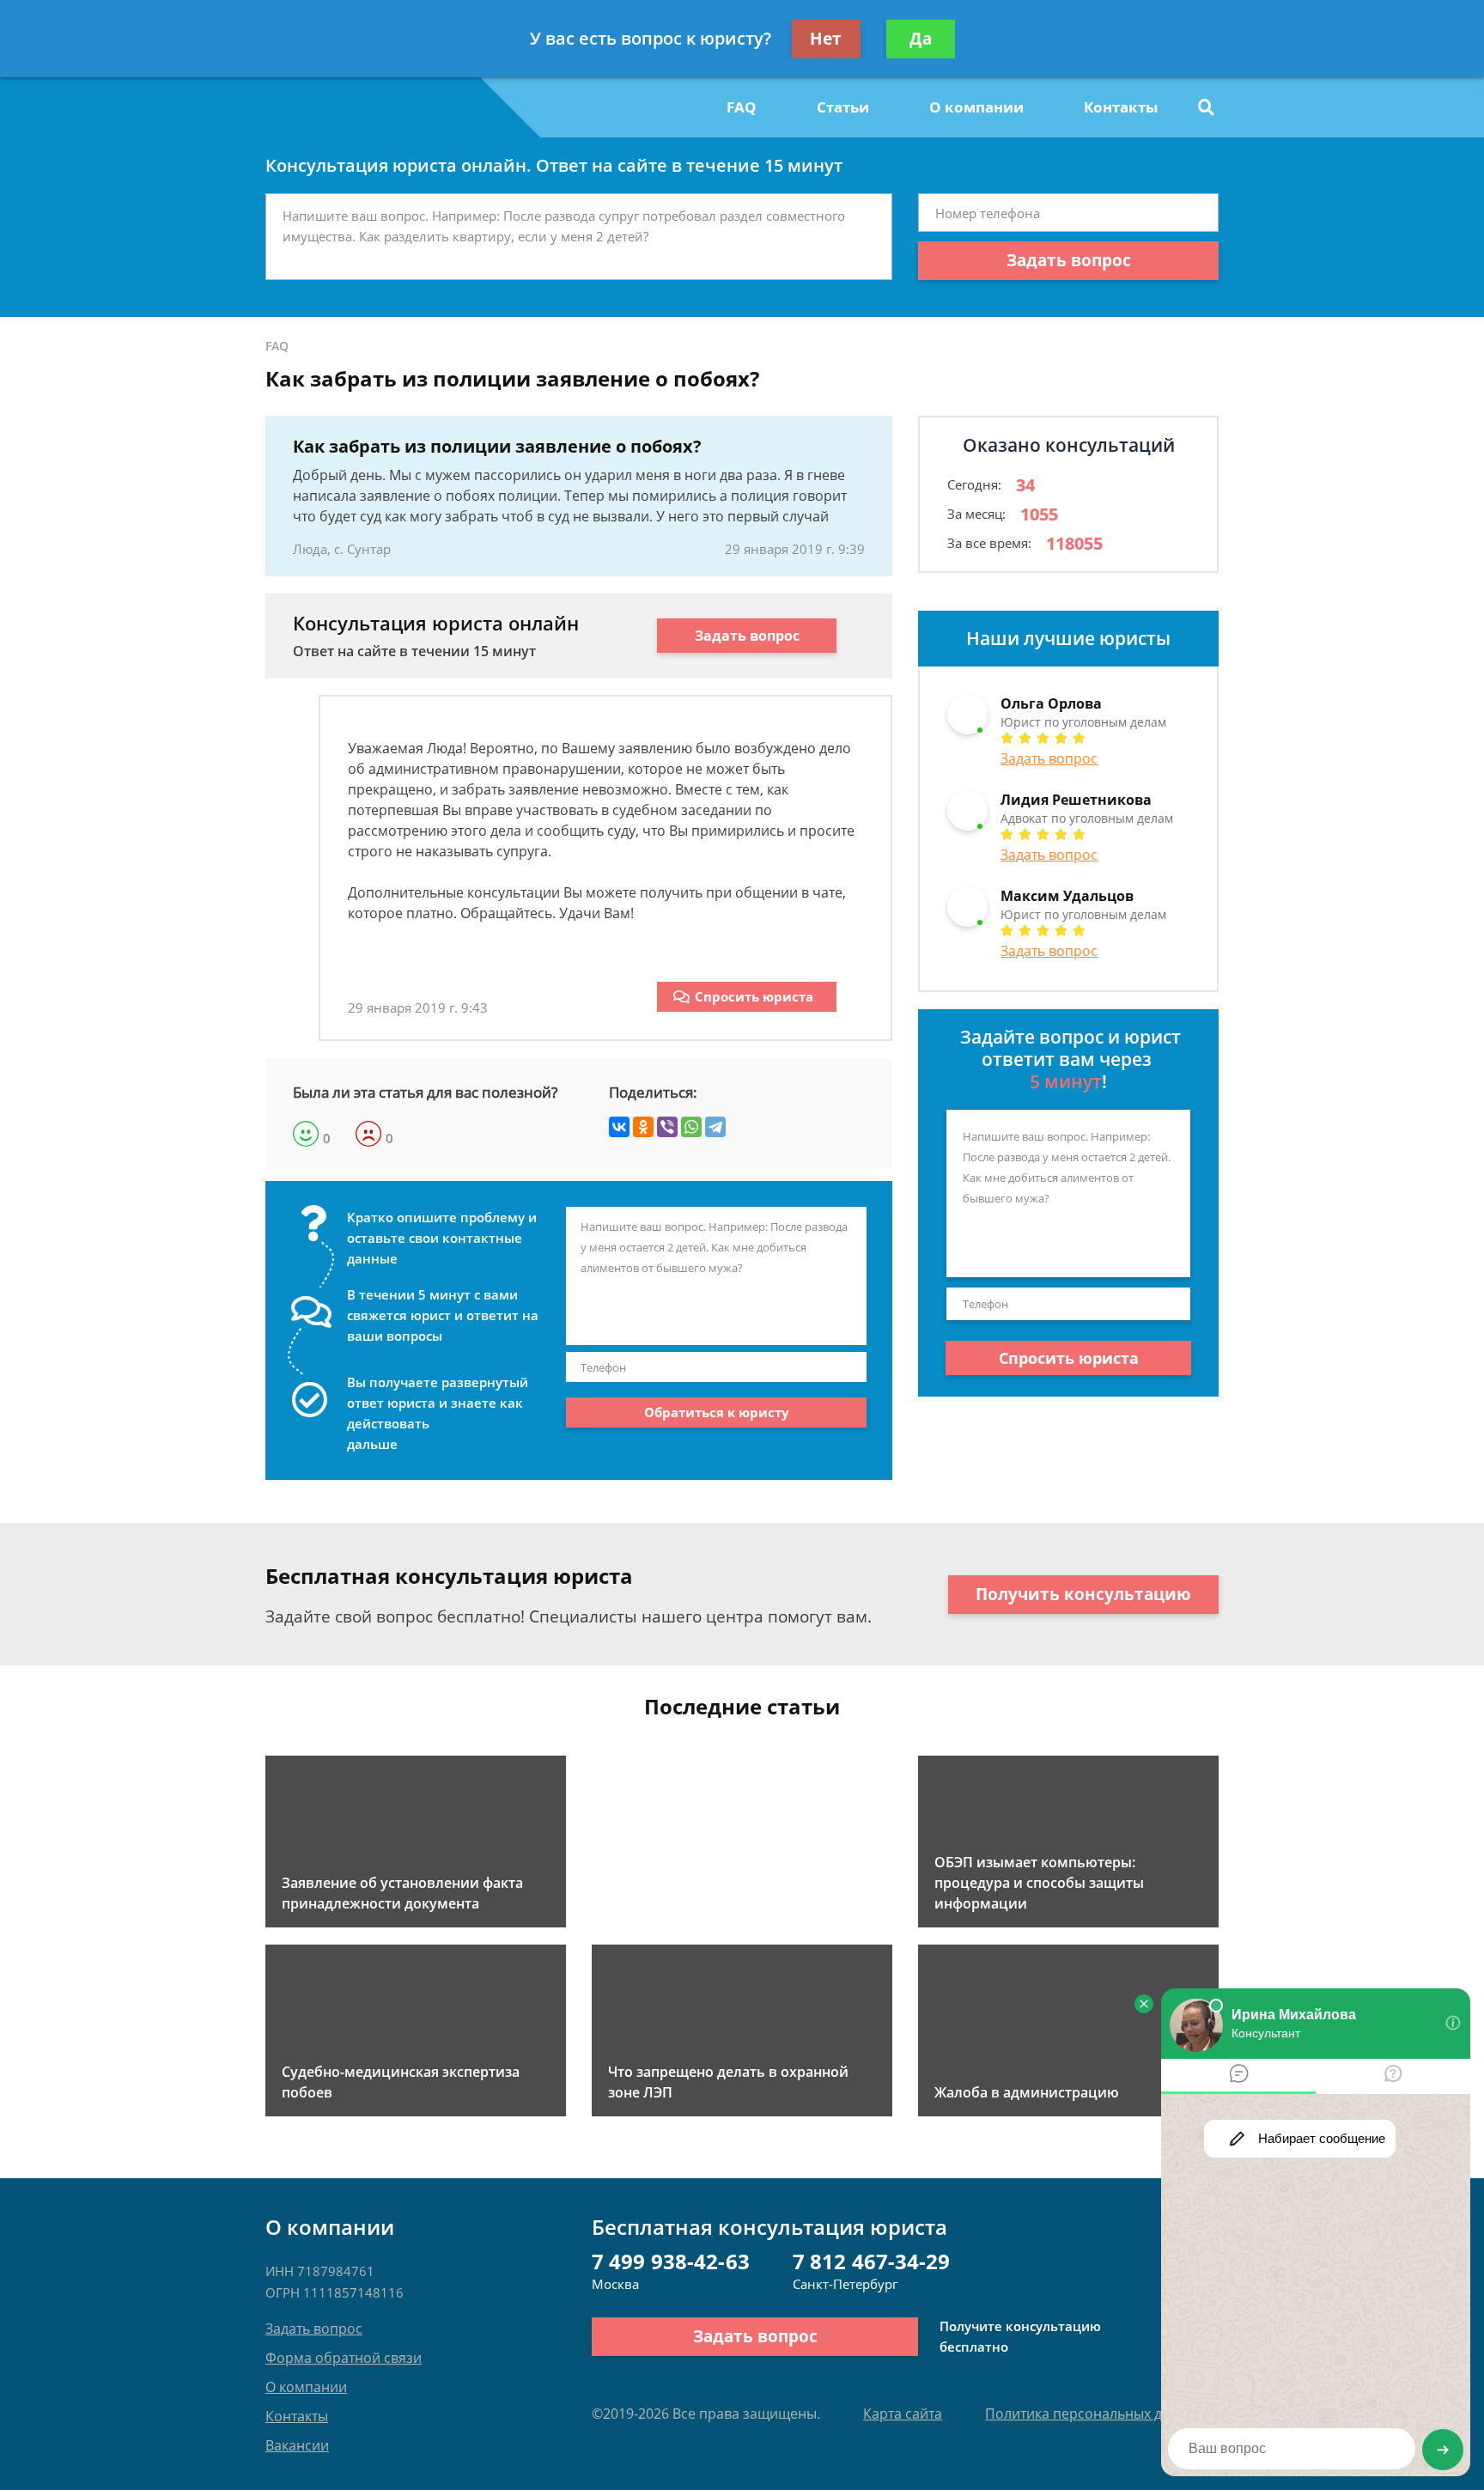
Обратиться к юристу (717, 1412)
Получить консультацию (1083, 1594)
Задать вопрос (1069, 260)
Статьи (843, 107)
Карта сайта (903, 2414)
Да (921, 39)
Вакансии (297, 2445)
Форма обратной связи (344, 2358)
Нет (826, 39)
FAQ (742, 107)
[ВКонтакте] (619, 1127)
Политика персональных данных (1095, 2414)
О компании (976, 107)
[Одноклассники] (643, 1127)
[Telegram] (715, 1127)
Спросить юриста (754, 996)
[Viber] (667, 1127)
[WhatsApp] (691, 1127)
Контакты (1121, 107)
